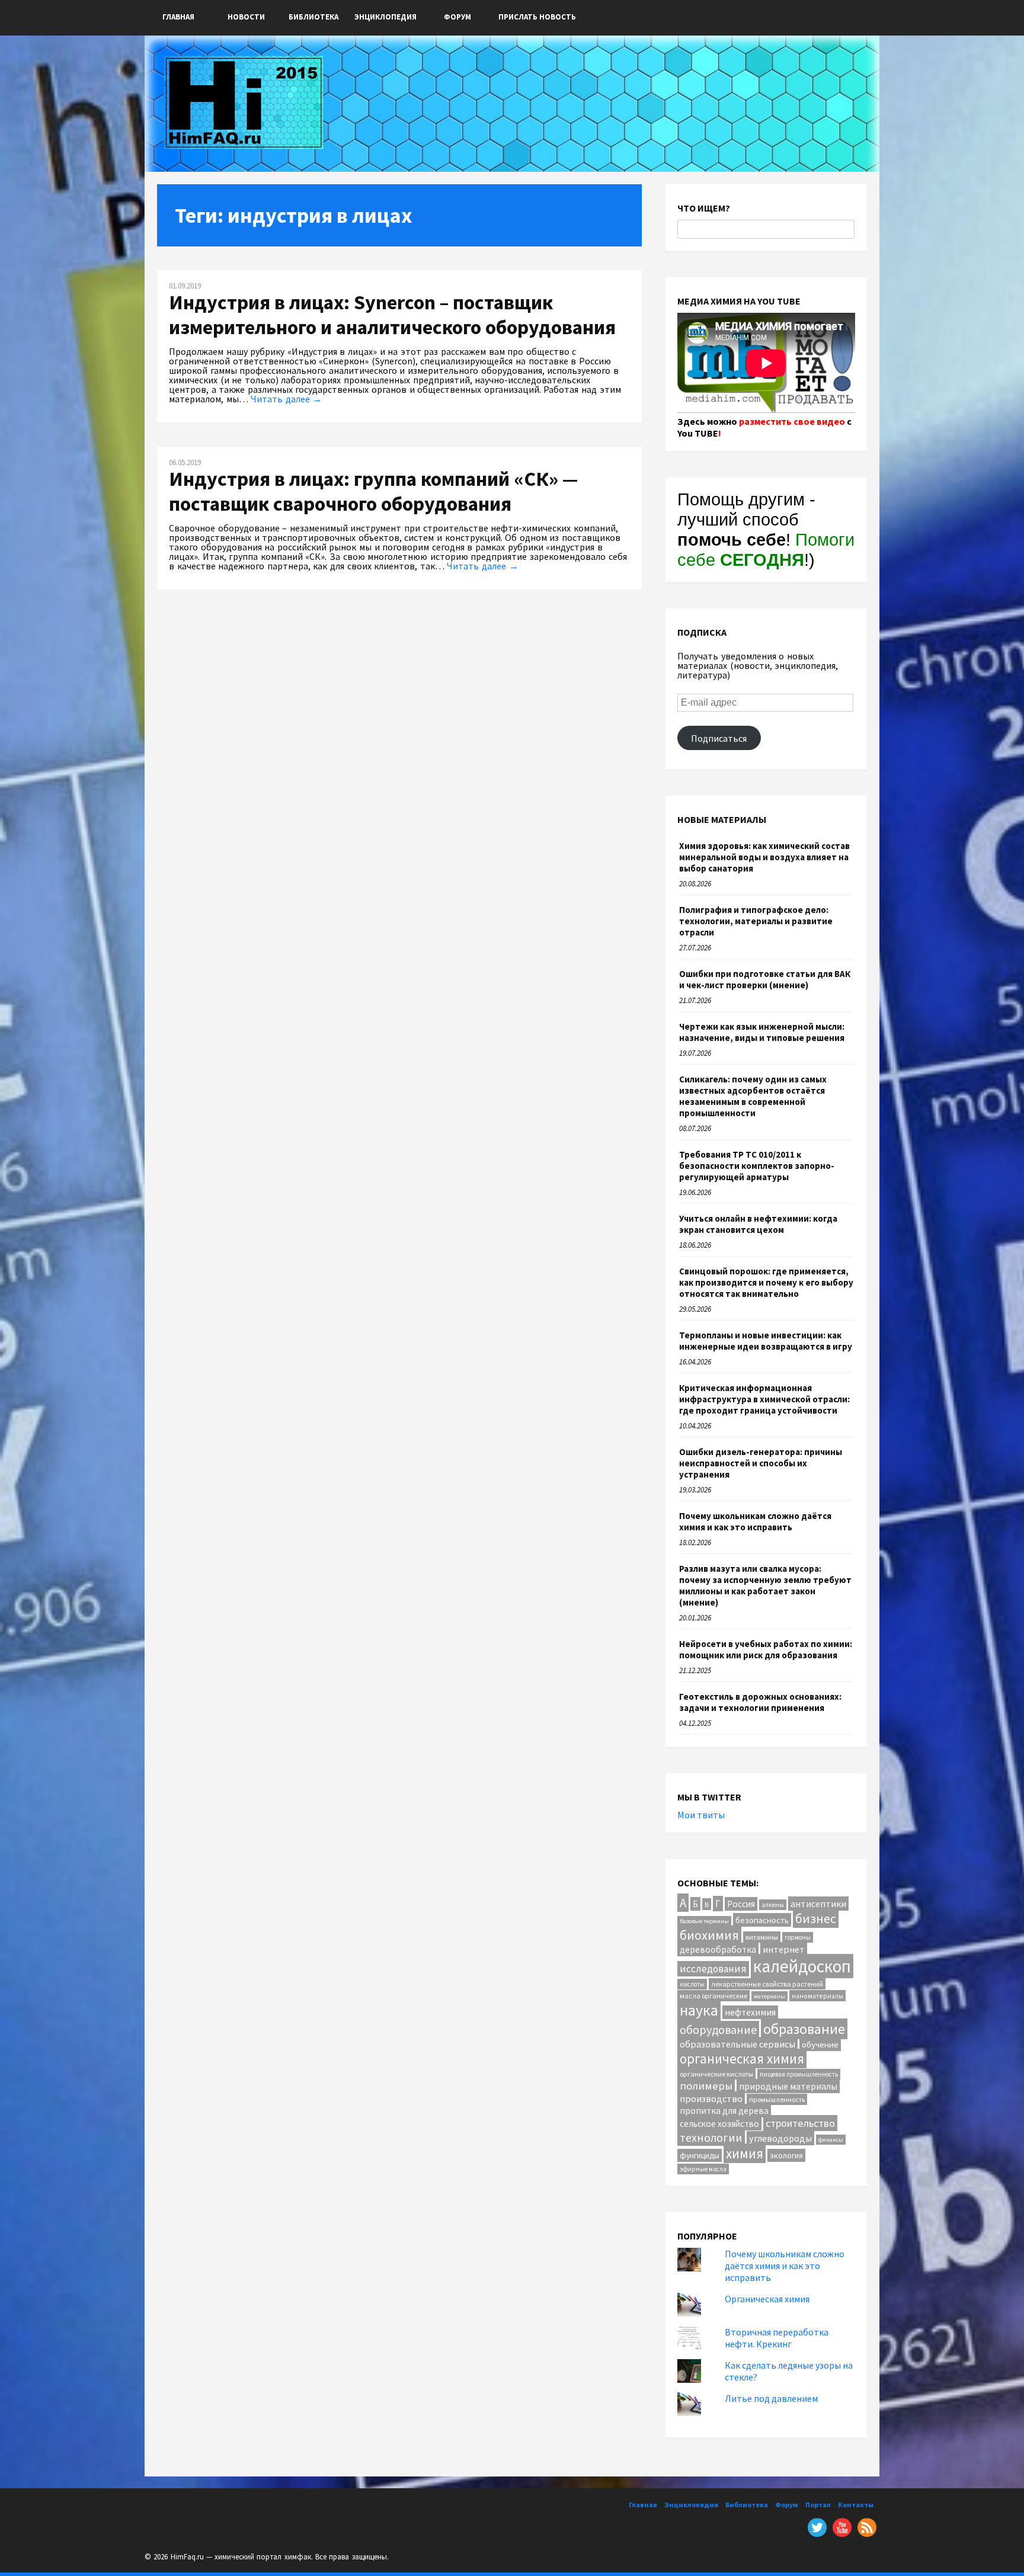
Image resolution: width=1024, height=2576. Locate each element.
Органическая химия (767, 2299)
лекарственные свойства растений (767, 1984)
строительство (800, 2123)
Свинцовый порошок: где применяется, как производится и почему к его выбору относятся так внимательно (766, 1282)
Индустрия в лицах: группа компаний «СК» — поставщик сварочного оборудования (373, 491)
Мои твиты (701, 1815)
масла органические (713, 1996)
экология (786, 2155)
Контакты (856, 2505)
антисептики (818, 1904)
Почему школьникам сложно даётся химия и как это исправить (755, 1521)
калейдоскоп (802, 1966)
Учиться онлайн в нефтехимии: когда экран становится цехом (758, 1224)
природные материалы (788, 2086)
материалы (769, 1996)
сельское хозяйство (719, 2124)
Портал (818, 2505)
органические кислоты (716, 2074)
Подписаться (719, 738)
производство (711, 2098)
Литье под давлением (771, 2398)
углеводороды (780, 2138)
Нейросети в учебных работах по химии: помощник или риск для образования (766, 1649)
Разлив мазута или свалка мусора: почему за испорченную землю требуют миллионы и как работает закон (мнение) (765, 1585)
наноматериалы (817, 1996)
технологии (711, 2137)
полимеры (706, 2086)
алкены (773, 1905)
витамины (762, 1937)
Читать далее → (286, 399)
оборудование (718, 2029)
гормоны (798, 1937)
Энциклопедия (385, 17)
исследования (713, 1969)
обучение (820, 2044)
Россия (741, 1904)
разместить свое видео (792, 421)
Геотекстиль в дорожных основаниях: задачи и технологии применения (760, 1702)
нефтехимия (750, 2012)
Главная (178, 17)
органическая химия (742, 2058)
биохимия (709, 1935)
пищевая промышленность (799, 2074)
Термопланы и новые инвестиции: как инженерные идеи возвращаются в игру (766, 1341)
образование (804, 2029)
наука (699, 2010)
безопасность (762, 1920)
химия (745, 2153)
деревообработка (718, 1949)
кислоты (692, 1984)
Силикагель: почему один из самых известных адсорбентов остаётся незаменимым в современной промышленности (753, 1096)
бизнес (816, 1919)
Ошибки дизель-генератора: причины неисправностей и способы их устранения (761, 1463)
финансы (831, 2140)
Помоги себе (766, 550)
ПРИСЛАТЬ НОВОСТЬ (537, 17)
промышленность (777, 2099)
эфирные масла (703, 2169)
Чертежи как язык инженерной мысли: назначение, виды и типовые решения (762, 1032)
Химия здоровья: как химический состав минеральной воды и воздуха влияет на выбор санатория (764, 857)
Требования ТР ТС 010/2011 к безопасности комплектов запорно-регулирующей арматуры (757, 1166)
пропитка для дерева (724, 2111)
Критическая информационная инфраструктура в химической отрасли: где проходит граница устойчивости (764, 1399)
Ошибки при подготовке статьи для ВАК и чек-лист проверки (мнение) (765, 979)
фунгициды (700, 2155)
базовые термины (704, 1921)
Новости (246, 17)
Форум (457, 17)
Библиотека (313, 17)
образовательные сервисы (737, 2044)
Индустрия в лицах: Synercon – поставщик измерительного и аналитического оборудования (392, 315)
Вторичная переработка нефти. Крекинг (777, 2338)
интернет (784, 1949)
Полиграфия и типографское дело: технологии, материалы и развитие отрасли (756, 921)
